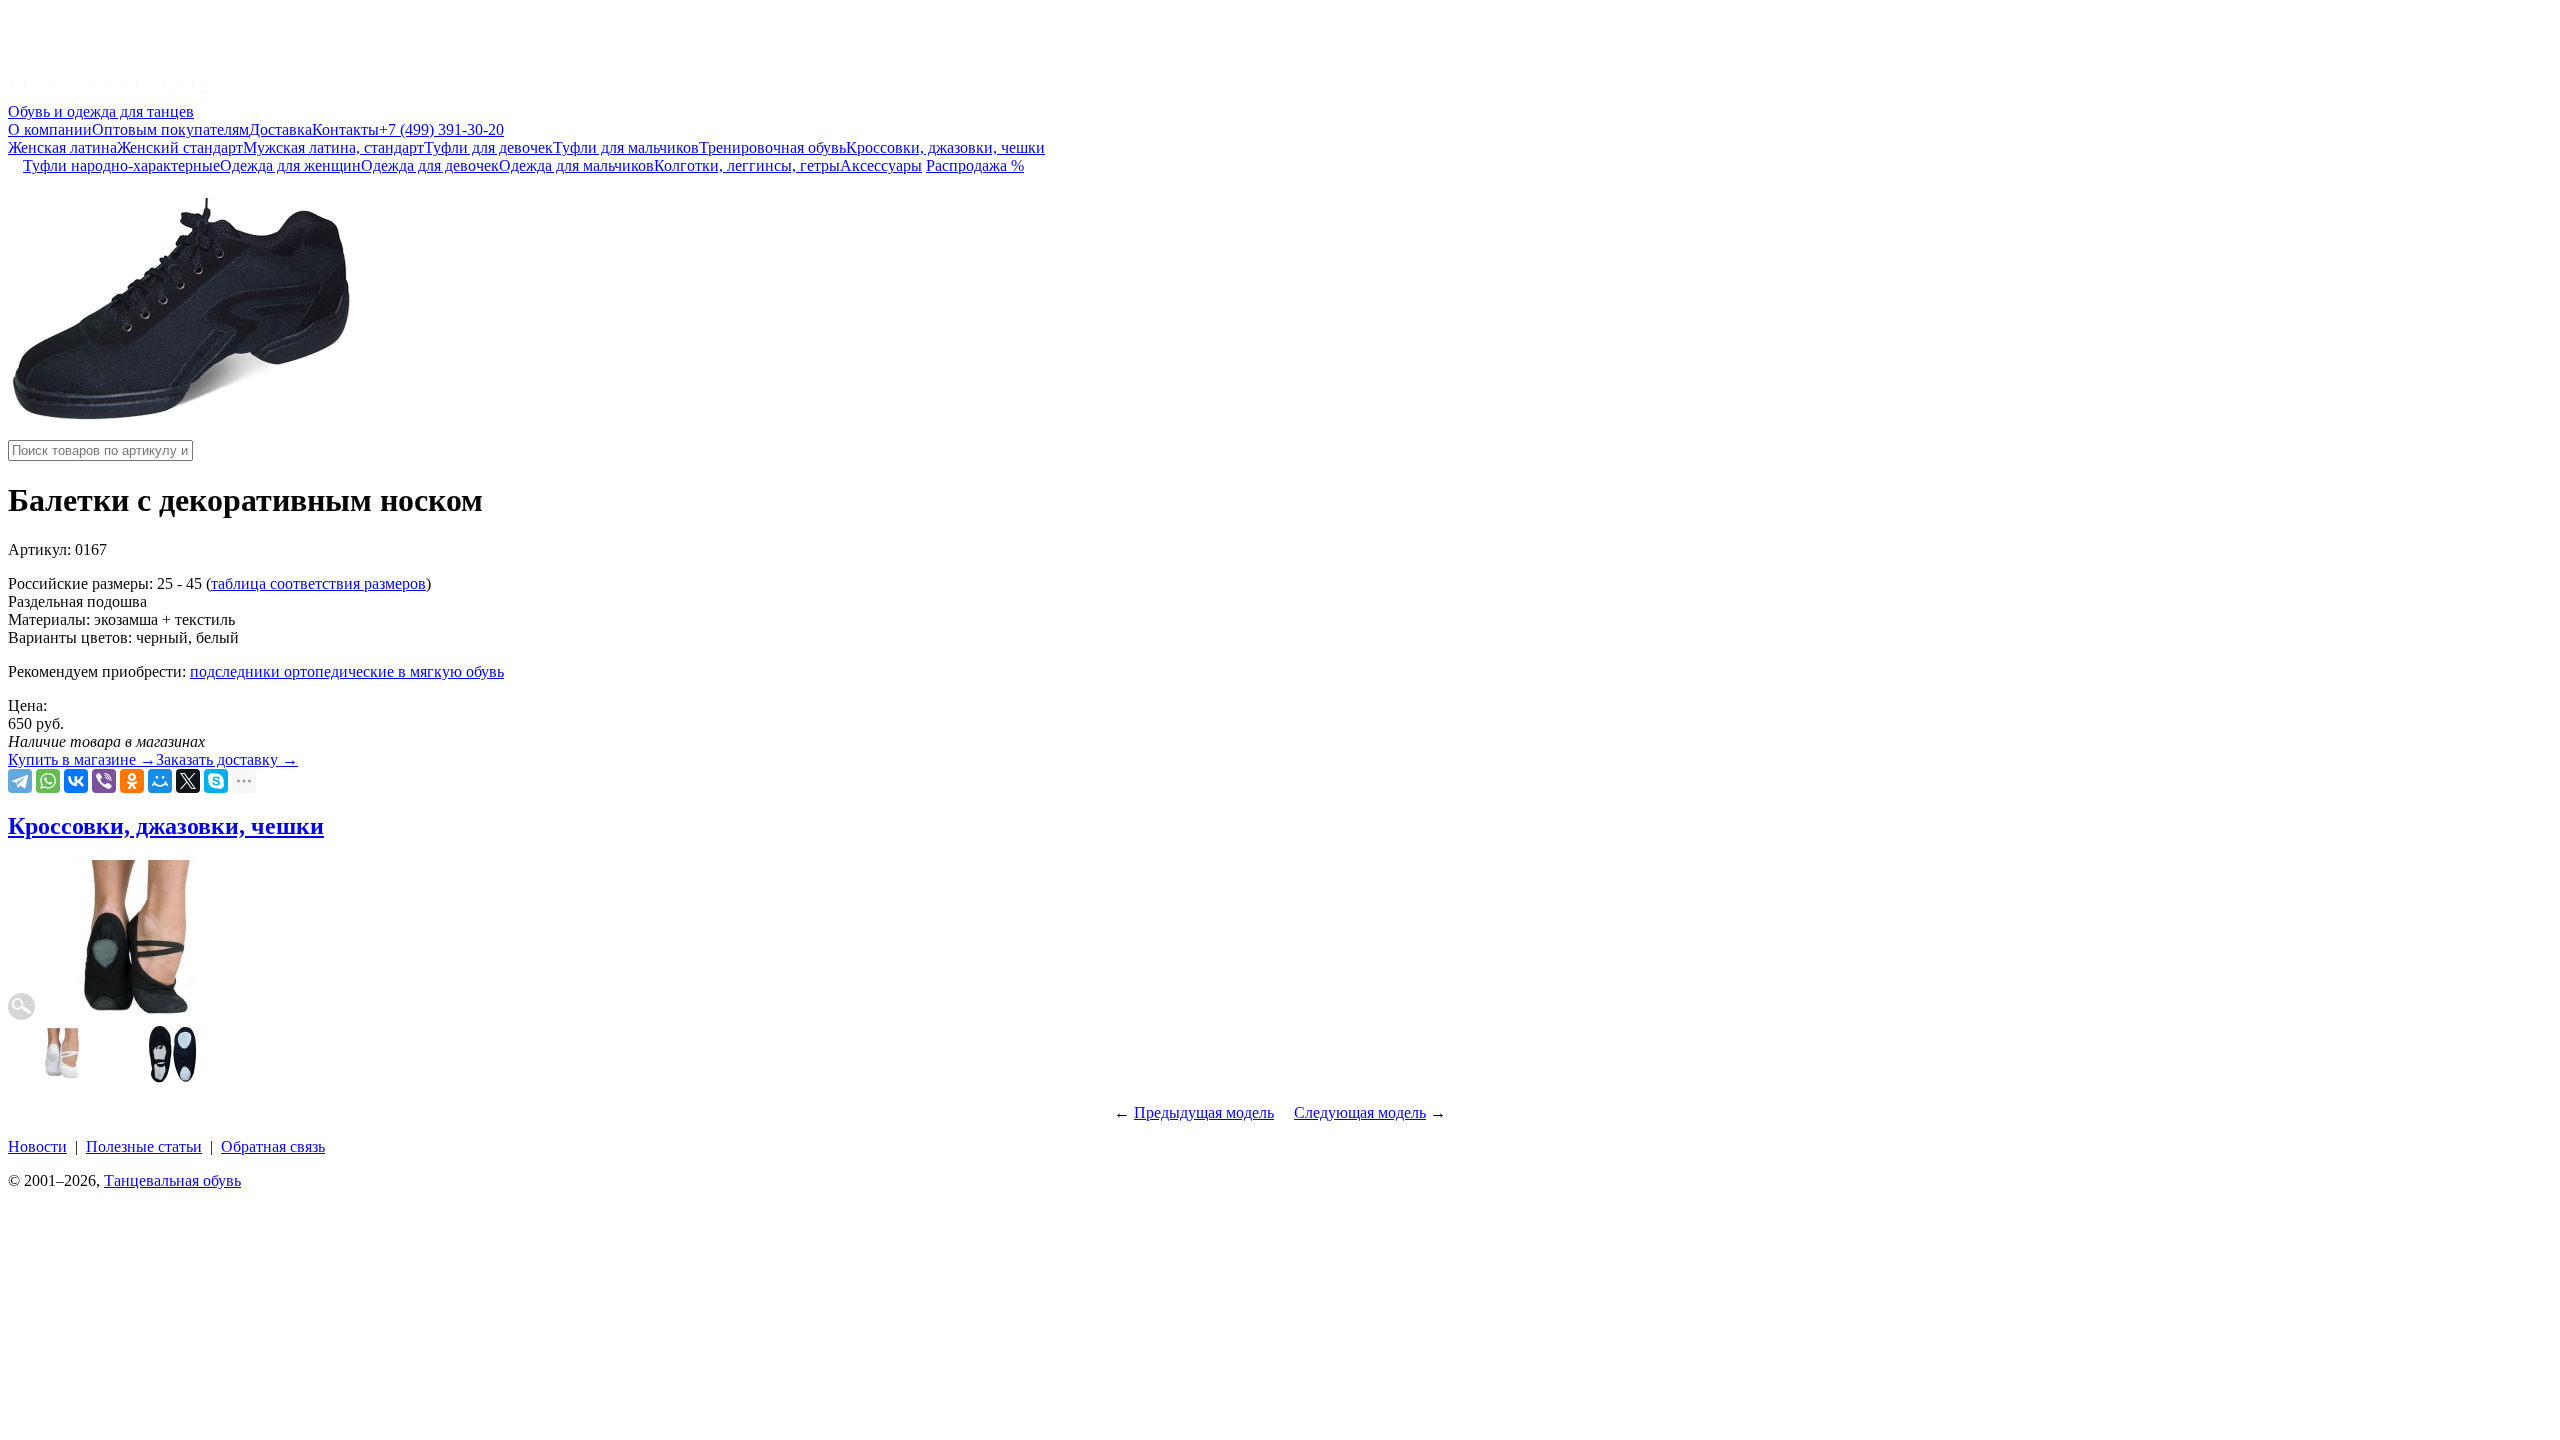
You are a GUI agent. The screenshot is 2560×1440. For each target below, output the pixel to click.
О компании (50, 129)
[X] (188, 781)
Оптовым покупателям (170, 129)
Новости (37, 1146)
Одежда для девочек (430, 165)
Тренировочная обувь (772, 147)
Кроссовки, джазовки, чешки (945, 147)
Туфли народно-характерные (121, 165)
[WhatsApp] (48, 781)
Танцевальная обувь (172, 1180)
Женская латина (62, 147)
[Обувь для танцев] (116, 93)
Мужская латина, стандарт (333, 147)
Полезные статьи (144, 1146)
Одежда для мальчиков (576, 165)
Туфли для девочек (488, 147)
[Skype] (216, 781)
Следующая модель (1360, 1112)
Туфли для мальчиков (626, 147)
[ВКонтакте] (76, 781)
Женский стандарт (180, 147)
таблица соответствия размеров (318, 583)
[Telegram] (20, 781)
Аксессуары (881, 165)
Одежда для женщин (290, 165)
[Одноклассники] (132, 781)
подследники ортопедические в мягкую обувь (347, 671)
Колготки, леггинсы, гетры (747, 165)
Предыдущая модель (1204, 1112)
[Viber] (104, 781)
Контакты (345, 129)
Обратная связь (273, 1146)
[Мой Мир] (160, 781)
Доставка (280, 129)
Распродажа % (975, 165)
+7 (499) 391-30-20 (441, 129)
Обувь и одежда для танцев (101, 111)
